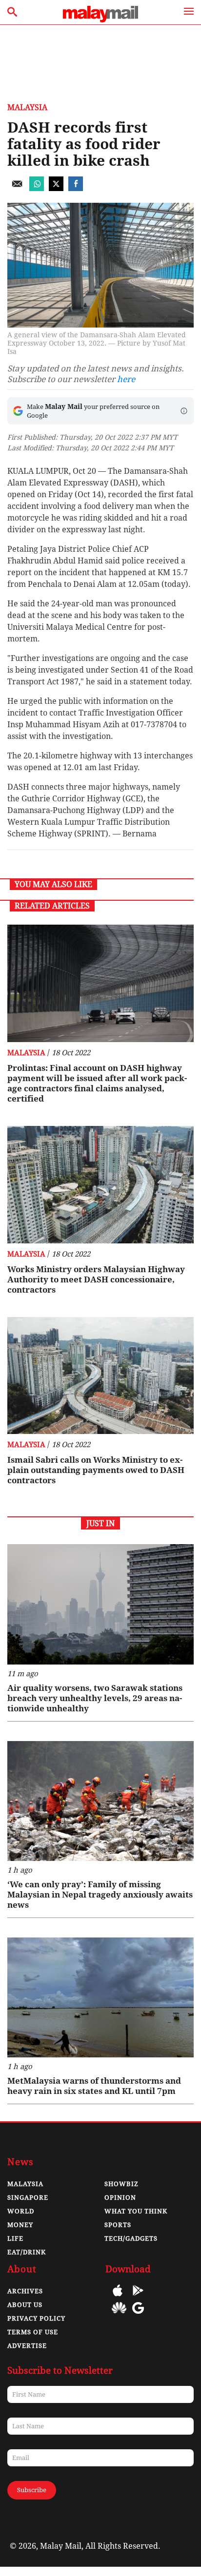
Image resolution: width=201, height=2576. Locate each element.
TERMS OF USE (33, 2332)
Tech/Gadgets (131, 2238)
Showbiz (121, 2184)
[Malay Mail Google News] (138, 2315)
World (21, 2211)
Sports (118, 2225)
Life (15, 2238)
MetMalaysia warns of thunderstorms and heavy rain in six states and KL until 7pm (94, 2086)
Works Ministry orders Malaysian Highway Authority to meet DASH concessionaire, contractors (96, 1279)
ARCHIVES (25, 2291)
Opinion (120, 2198)
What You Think (136, 2211)
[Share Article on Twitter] (56, 188)
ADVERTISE (27, 2346)
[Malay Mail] (100, 20)
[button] (184, 411)
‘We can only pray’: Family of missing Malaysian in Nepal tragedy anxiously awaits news (100, 1895)
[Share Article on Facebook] (76, 188)
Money (20, 2225)
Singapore (28, 2198)
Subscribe (32, 2490)
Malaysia (27, 107)
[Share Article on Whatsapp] (37, 188)
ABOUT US (25, 2305)
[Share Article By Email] (17, 188)
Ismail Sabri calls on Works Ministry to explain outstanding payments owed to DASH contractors (96, 1470)
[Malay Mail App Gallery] (119, 2315)
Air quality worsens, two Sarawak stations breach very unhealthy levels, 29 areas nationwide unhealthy (95, 1698)
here (126, 379)
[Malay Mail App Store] (118, 2297)
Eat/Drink (27, 2252)
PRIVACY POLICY (36, 2318)
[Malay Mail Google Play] (138, 2297)
